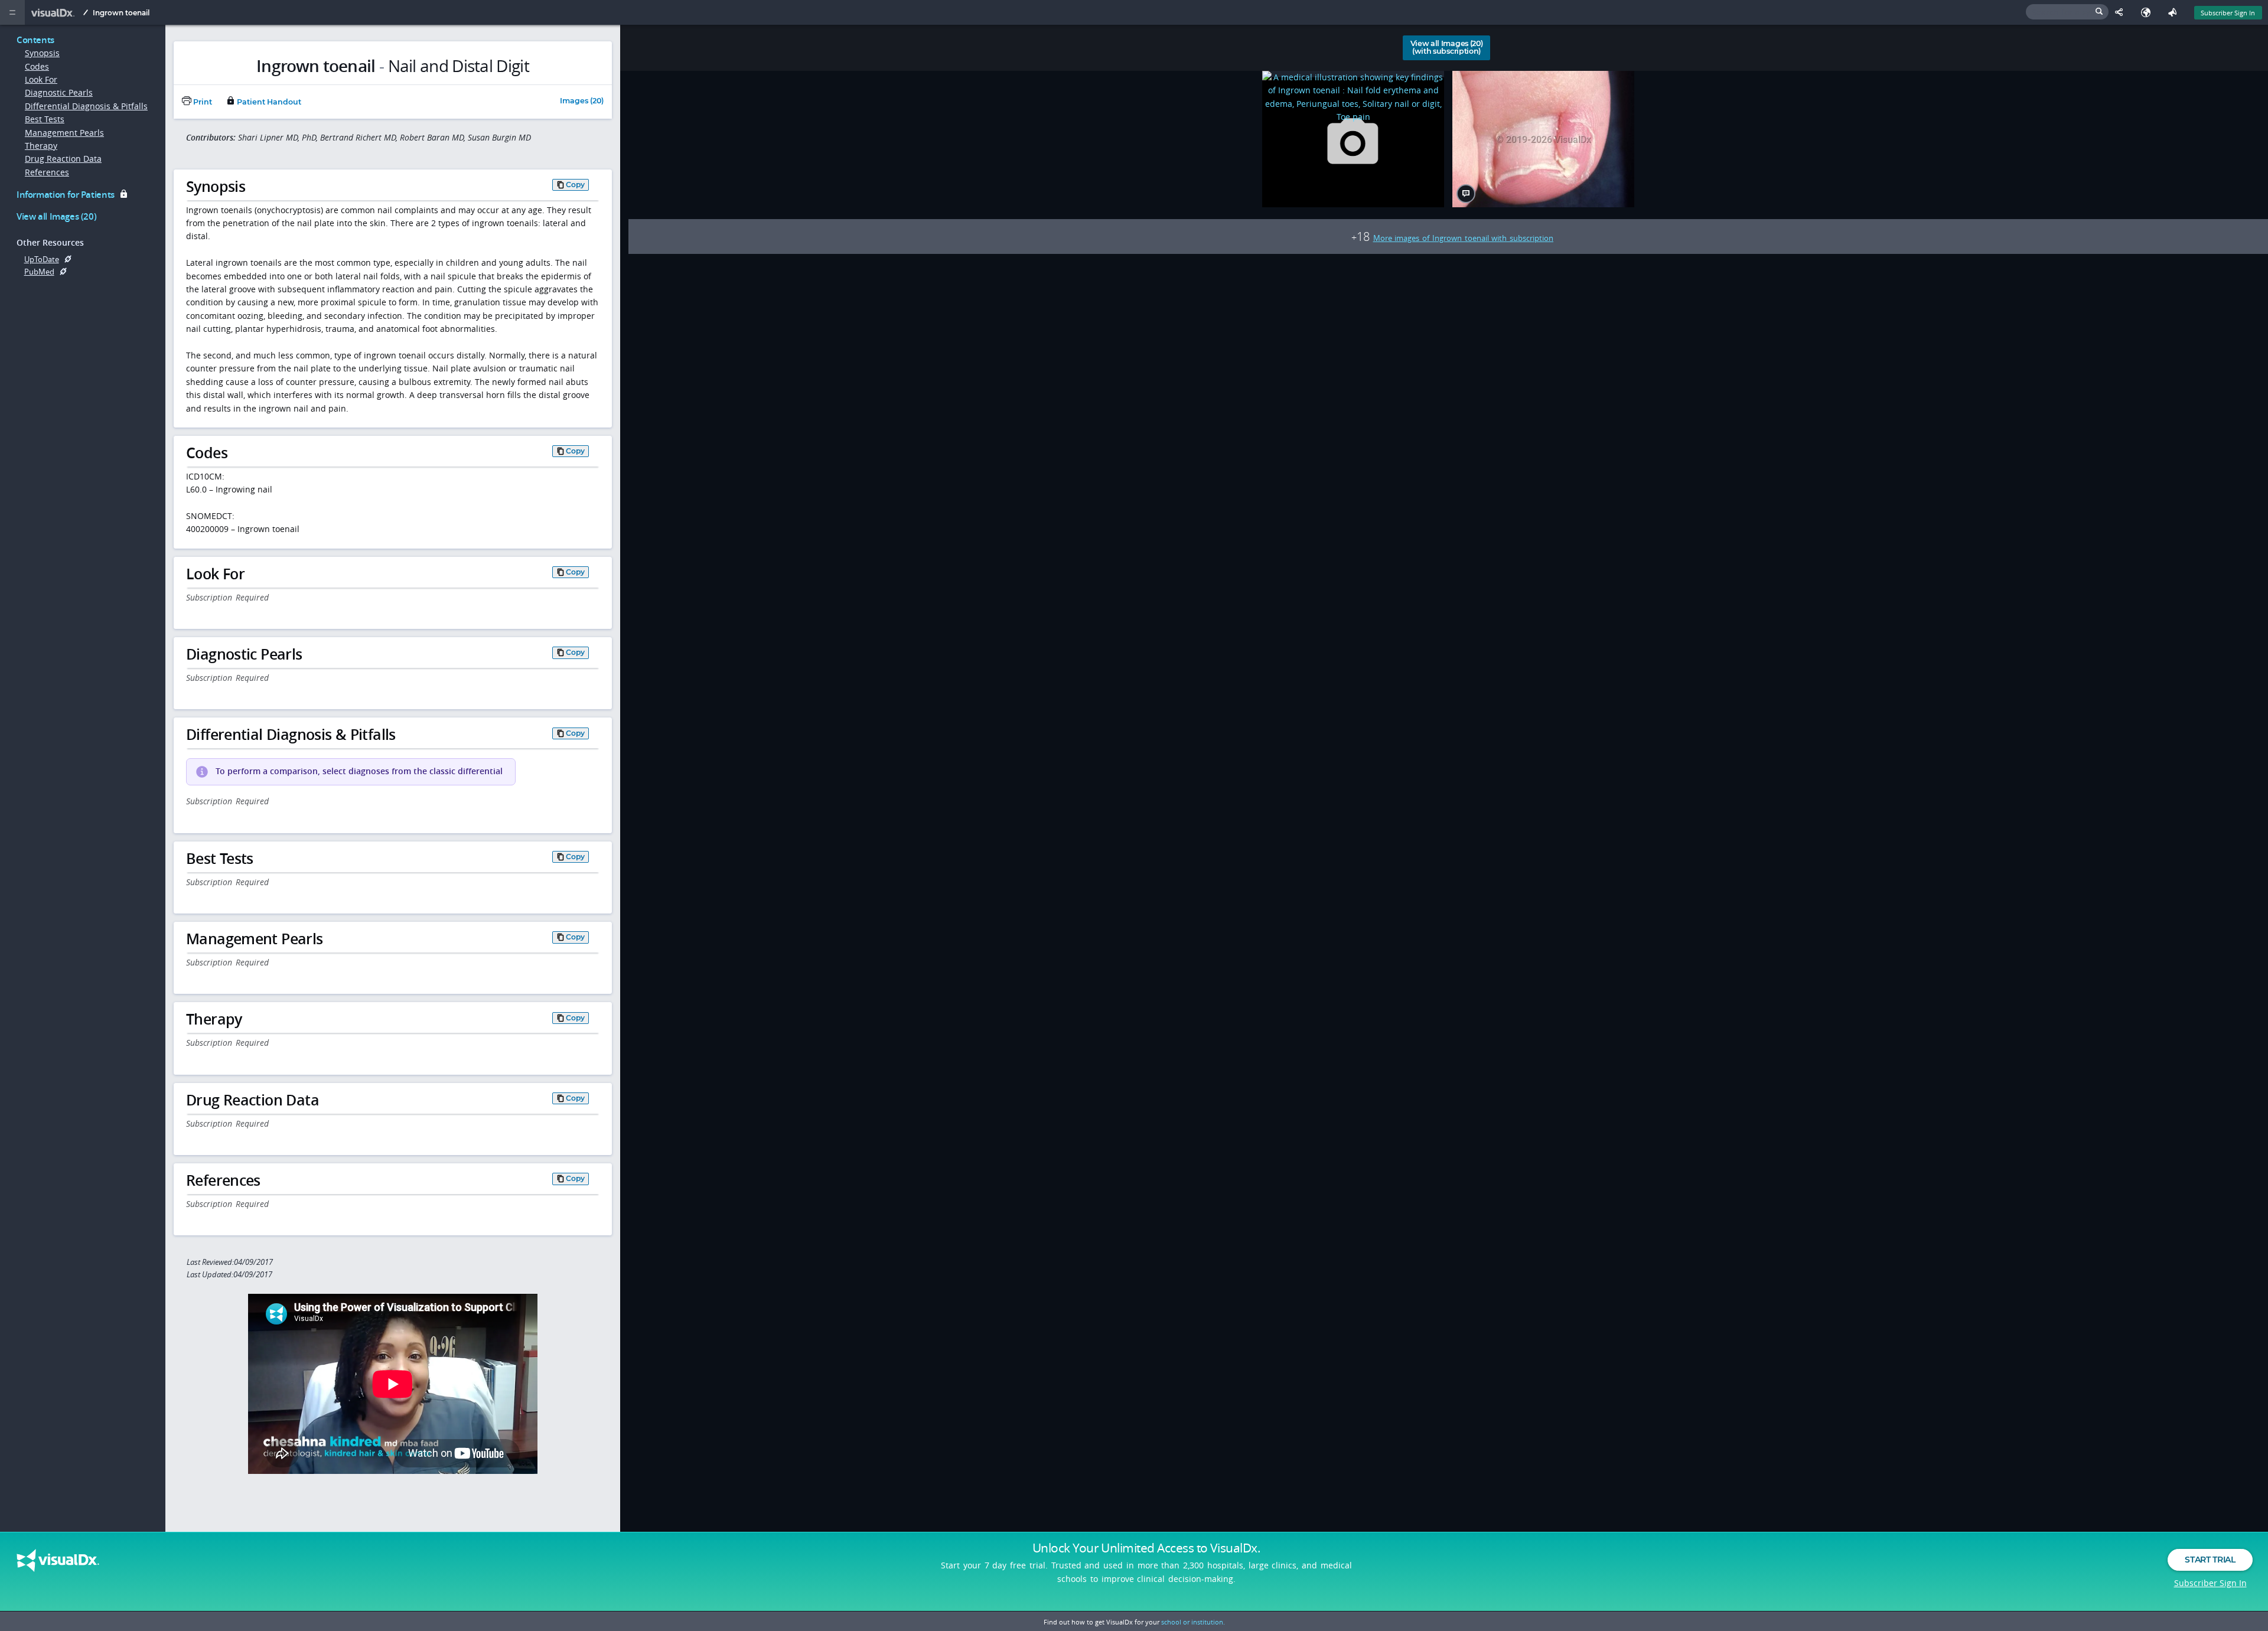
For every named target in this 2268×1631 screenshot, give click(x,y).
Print (202, 102)
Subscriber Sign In (2228, 13)
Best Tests (45, 119)
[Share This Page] (2122, 12)
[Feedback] (2175, 12)
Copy (575, 185)
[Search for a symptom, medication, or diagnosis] (2067, 12)
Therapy (41, 146)
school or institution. (1193, 1622)
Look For (41, 79)
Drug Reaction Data (63, 159)
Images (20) (582, 101)
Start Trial (2210, 1560)
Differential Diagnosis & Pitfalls (86, 106)
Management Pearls (64, 133)
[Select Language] (2148, 12)
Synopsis (42, 53)
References (47, 172)
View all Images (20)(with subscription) (1447, 47)
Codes (37, 66)
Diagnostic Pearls (59, 92)
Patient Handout (268, 102)
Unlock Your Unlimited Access (1146, 1548)
